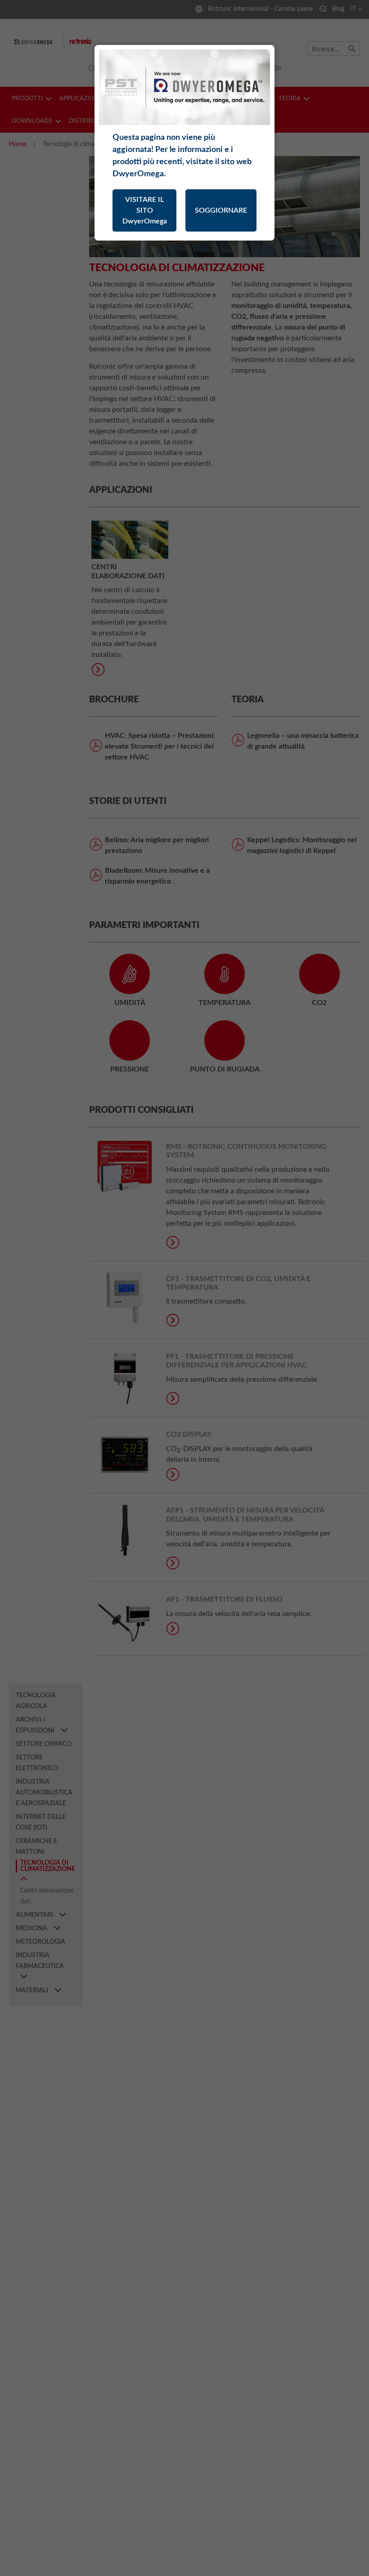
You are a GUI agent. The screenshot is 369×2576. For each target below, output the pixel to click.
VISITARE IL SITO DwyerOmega (145, 210)
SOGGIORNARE (221, 210)
